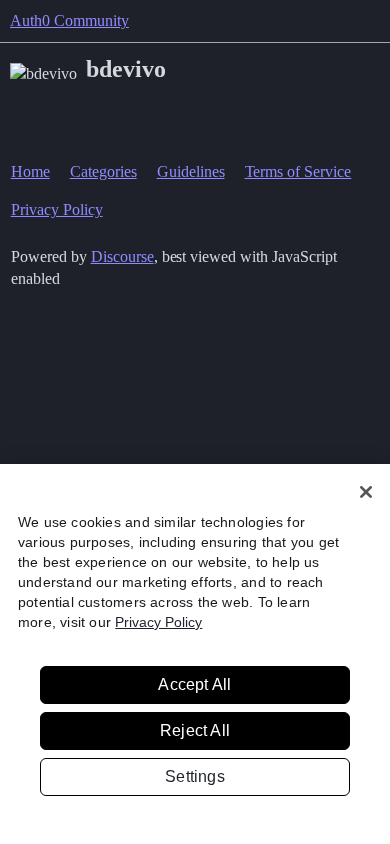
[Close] (366, 492)
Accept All (194, 684)
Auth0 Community (69, 20)
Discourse (122, 256)
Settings (195, 776)
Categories (103, 171)
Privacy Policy (57, 209)
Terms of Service (298, 171)
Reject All (195, 730)
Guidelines (191, 171)
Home (30, 171)
